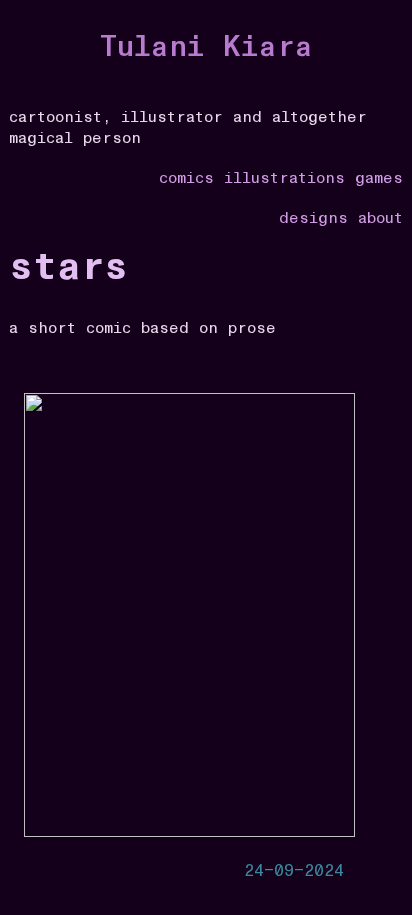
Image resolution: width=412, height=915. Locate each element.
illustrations (284, 178)
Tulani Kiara (206, 47)
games (379, 178)
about (380, 218)
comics (186, 178)
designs (313, 218)
